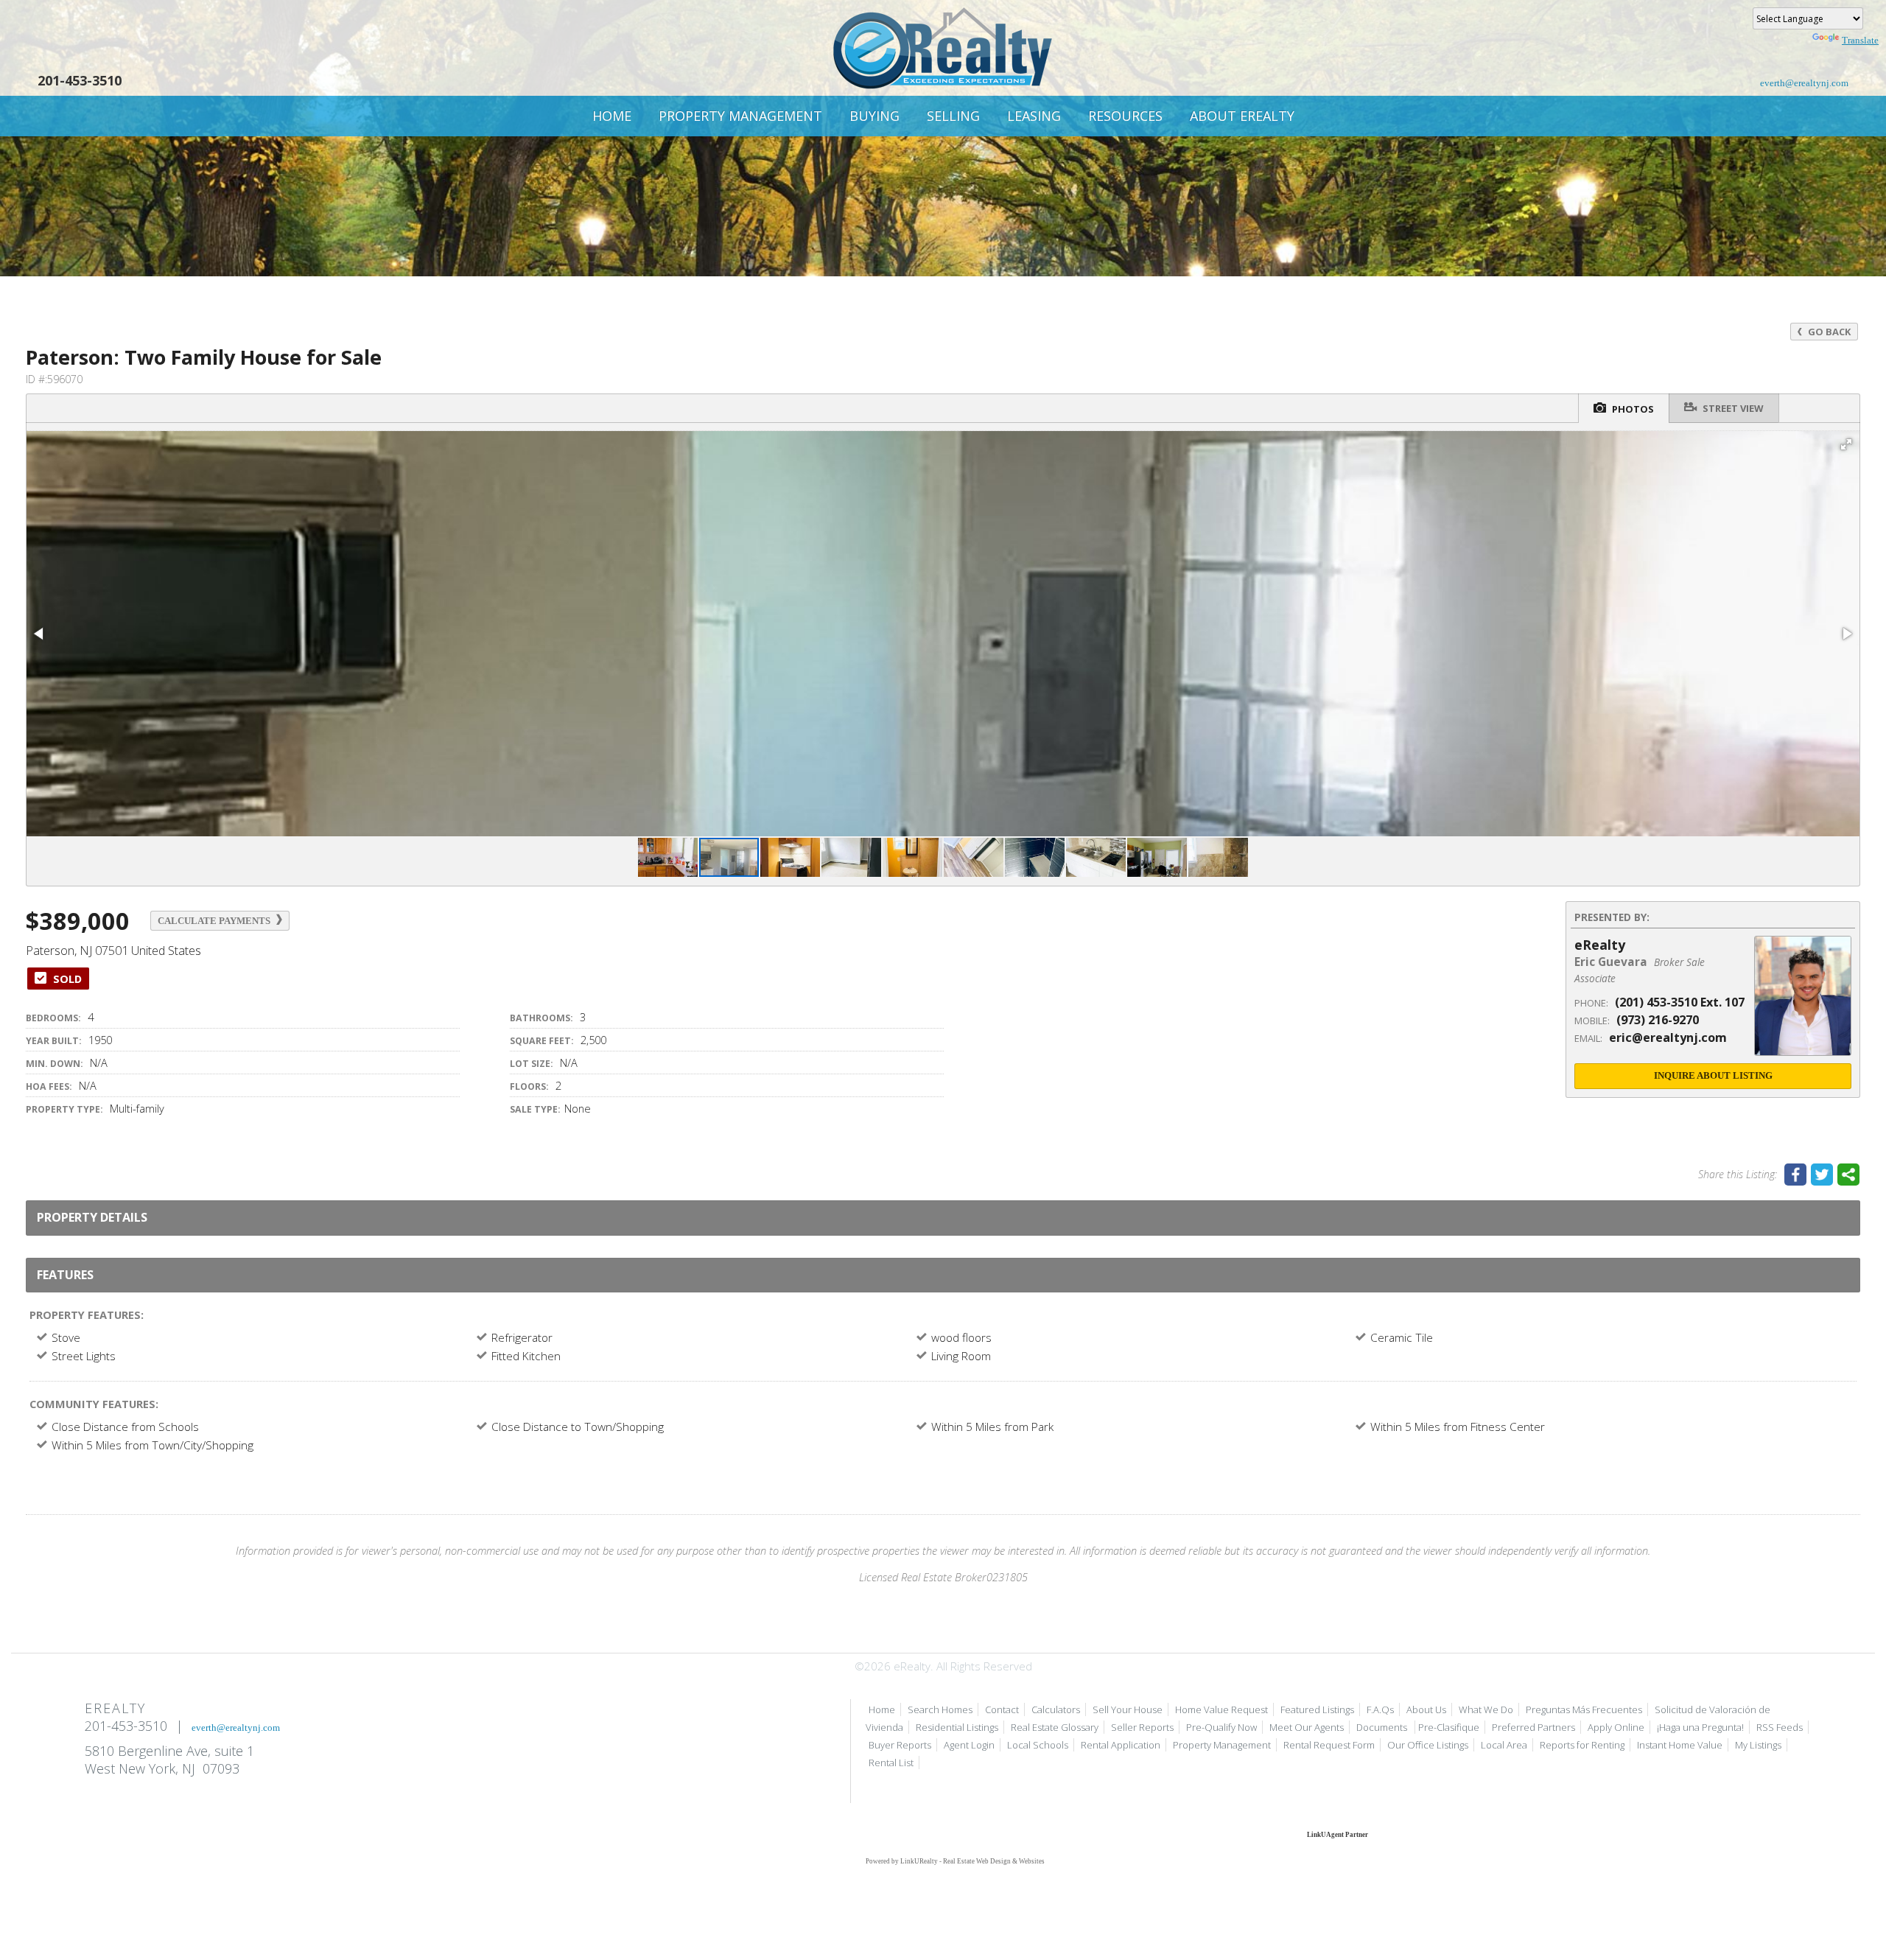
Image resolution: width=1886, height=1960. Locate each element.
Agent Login (969, 1745)
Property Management (740, 116)
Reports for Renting (1582, 1745)
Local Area (1504, 1745)
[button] (1846, 444)
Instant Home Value (1680, 1745)
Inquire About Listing (1713, 1075)
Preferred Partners (1533, 1727)
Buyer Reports (900, 1745)
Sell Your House (1128, 1709)
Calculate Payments (215, 921)
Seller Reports (1142, 1727)
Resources (1125, 116)
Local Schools (1038, 1745)
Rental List (891, 1763)
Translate (1860, 40)
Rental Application (1121, 1745)
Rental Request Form (1329, 1745)
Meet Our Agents (1307, 1727)
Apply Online (1616, 1727)
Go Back (1828, 332)
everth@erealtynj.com (1804, 83)
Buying (874, 116)
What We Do (1486, 1709)
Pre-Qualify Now (1221, 1727)
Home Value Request (1221, 1709)
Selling (953, 116)
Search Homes (940, 1709)
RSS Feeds (1780, 1727)
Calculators (1056, 1709)
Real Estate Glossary (1055, 1727)
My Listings (1758, 1745)
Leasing (1034, 116)
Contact (1002, 1709)
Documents (1383, 1727)
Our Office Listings (1428, 1745)
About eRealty (1242, 116)
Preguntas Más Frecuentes (1584, 1709)
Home (612, 116)
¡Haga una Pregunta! (1700, 1727)
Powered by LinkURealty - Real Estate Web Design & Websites (955, 1861)
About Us (1426, 1709)
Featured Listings (1317, 1709)
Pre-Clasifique (1449, 1727)
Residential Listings (957, 1727)
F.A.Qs (1380, 1709)
